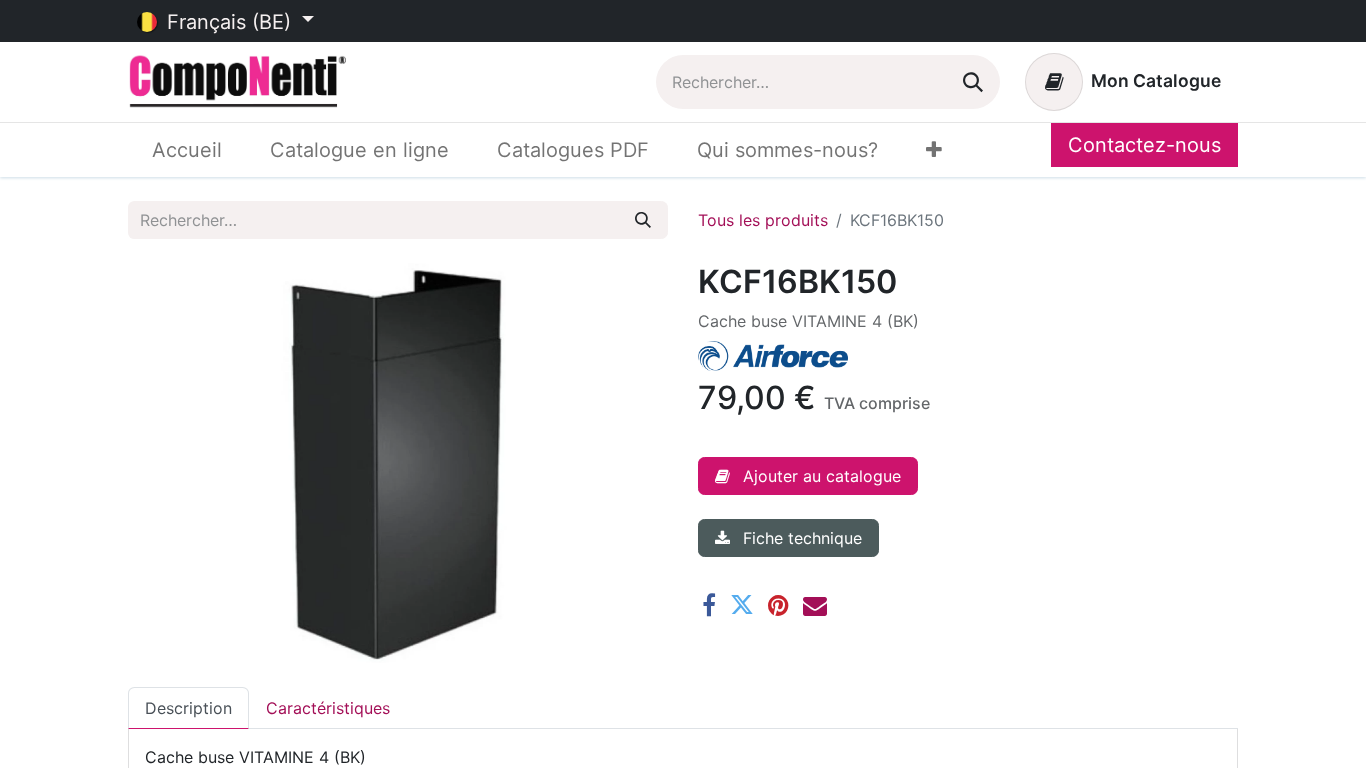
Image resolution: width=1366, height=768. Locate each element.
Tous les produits (763, 220)
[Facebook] (709, 605)
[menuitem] (187, 150)
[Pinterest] (778, 605)
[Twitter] (742, 605)
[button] (808, 476)
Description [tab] (188, 708)
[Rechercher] (973, 82)
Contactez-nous (1144, 145)
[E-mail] (815, 605)
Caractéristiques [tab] (328, 708)
